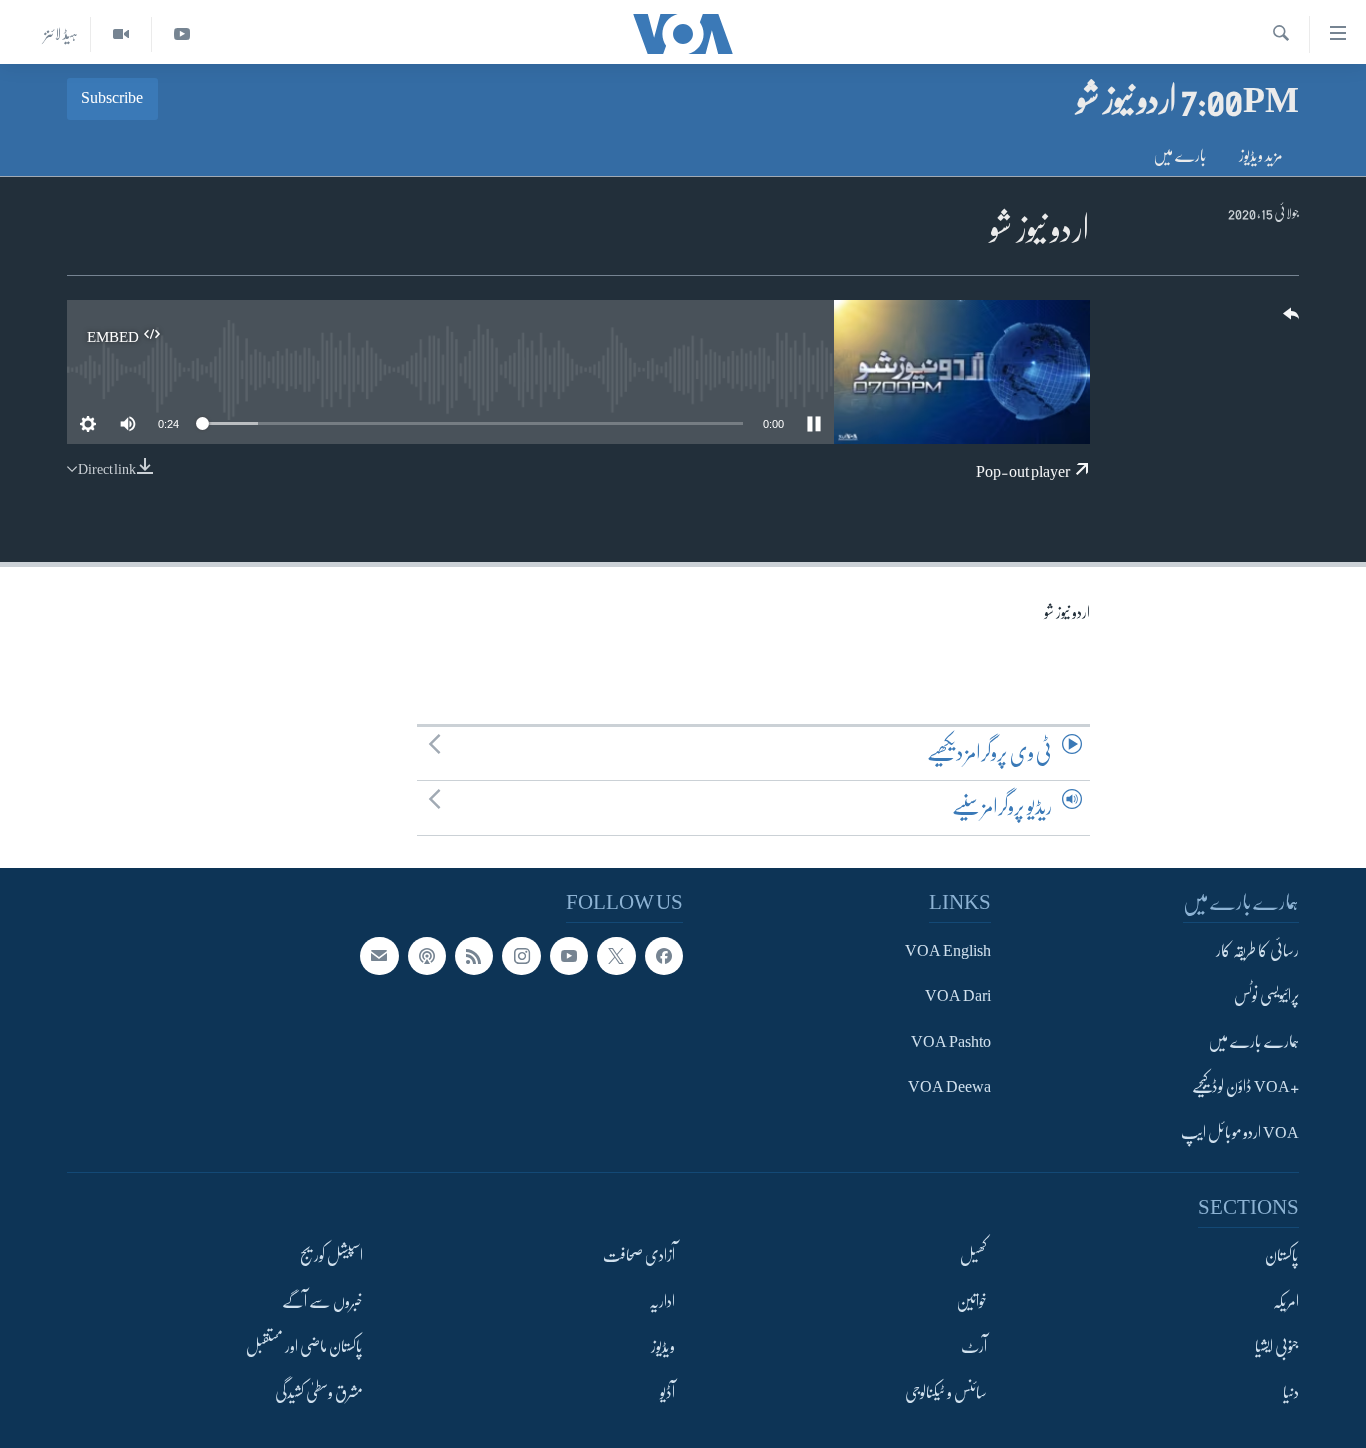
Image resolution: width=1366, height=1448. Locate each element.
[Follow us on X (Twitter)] (616, 956)
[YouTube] (181, 34)
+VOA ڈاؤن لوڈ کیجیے (1245, 1088)
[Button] (1289, 320)
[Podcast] (427, 956)
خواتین (971, 1302)
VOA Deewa (949, 1088)
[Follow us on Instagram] (521, 956)
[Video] (120, 34)
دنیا (1291, 1393)
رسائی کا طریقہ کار (1257, 951)
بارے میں (1180, 156)
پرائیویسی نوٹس (1266, 997)
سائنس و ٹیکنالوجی (946, 1393)
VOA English (948, 951)
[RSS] (474, 956)
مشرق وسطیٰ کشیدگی (319, 1393)
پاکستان (1282, 1257)
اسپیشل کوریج (331, 1257)
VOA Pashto (951, 1042)
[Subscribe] (379, 956)
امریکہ (1286, 1302)
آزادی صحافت (639, 1257)
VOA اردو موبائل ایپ (1240, 1133)
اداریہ (662, 1302)
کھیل (973, 1257)
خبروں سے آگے (322, 1302)
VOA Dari (958, 997)
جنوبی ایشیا (1277, 1347)
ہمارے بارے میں (1253, 1042)
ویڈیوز (663, 1347)
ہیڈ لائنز (61, 34)
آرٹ (974, 1347)
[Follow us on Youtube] (569, 956)
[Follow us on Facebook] (664, 956)
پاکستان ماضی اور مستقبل (304, 1347)
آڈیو (667, 1393)
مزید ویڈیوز (1261, 156)
